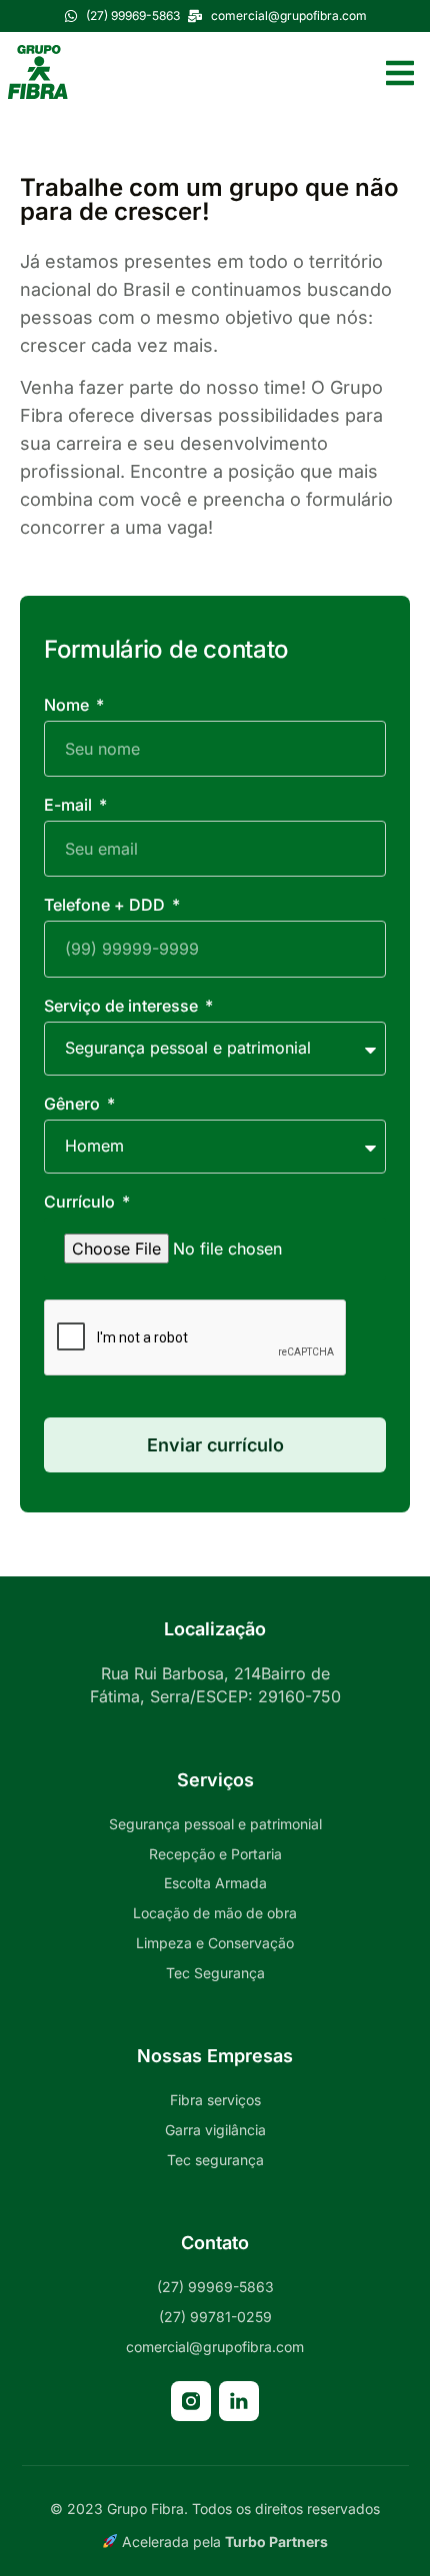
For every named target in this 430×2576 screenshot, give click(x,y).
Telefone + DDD (106, 906)
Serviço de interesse (123, 1007)
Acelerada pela (223, 2542)
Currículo (81, 1203)
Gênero (74, 1105)
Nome (68, 706)
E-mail (70, 806)
